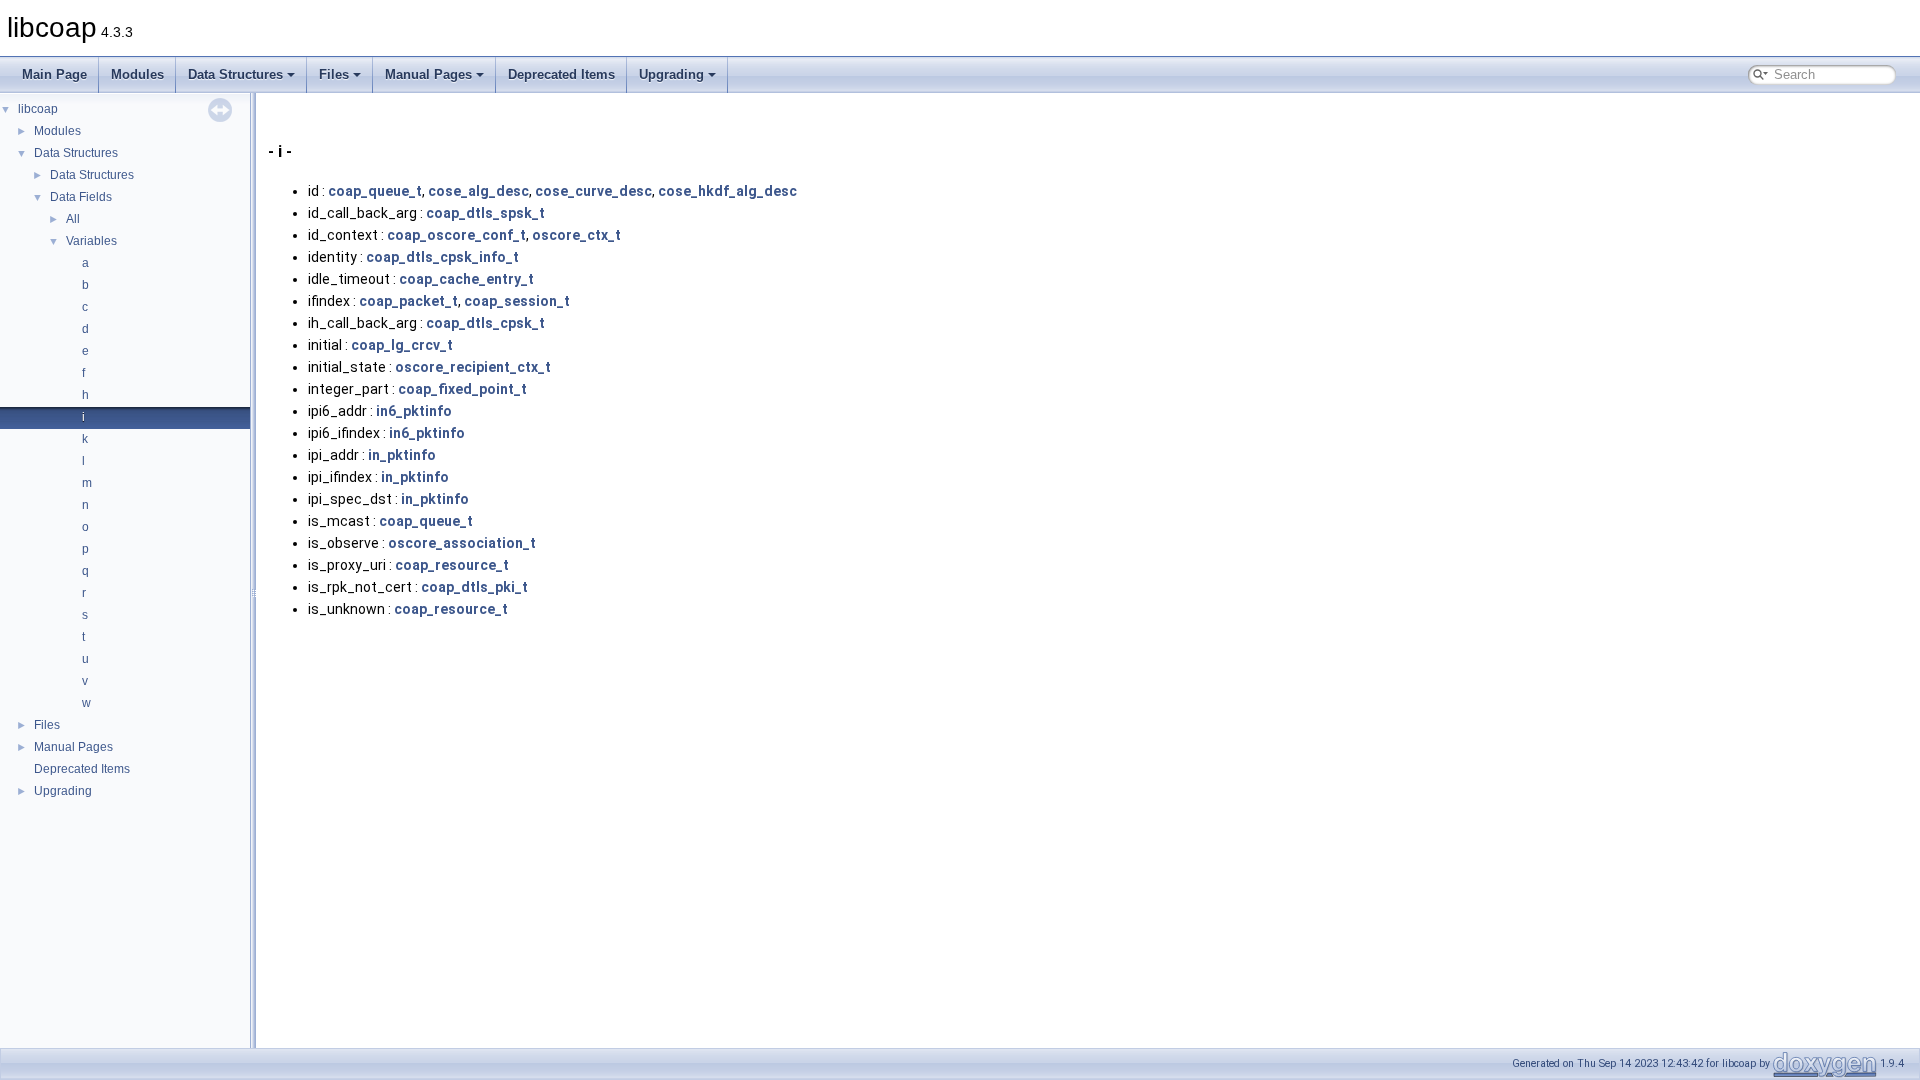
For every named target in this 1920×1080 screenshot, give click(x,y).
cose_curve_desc (593, 191)
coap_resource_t (452, 565)
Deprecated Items (561, 74)
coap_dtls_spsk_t (485, 213)
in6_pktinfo (414, 411)
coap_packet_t (408, 301)
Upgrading (671, 74)
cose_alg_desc (478, 191)
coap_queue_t (375, 191)
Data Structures (235, 74)
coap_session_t (517, 301)
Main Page (54, 74)
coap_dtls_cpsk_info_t (442, 257)
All (73, 219)
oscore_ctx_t (576, 235)
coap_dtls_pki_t (474, 587)
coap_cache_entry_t (466, 279)
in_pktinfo (402, 455)
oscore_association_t (462, 543)
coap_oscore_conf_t (456, 235)
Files (334, 74)
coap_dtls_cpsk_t (485, 323)
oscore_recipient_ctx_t (473, 367)
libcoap (38, 109)
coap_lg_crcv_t (402, 345)
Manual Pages (428, 74)
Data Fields (81, 197)
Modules (137, 74)
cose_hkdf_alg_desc (727, 191)
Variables (91, 241)
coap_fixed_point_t (462, 389)
